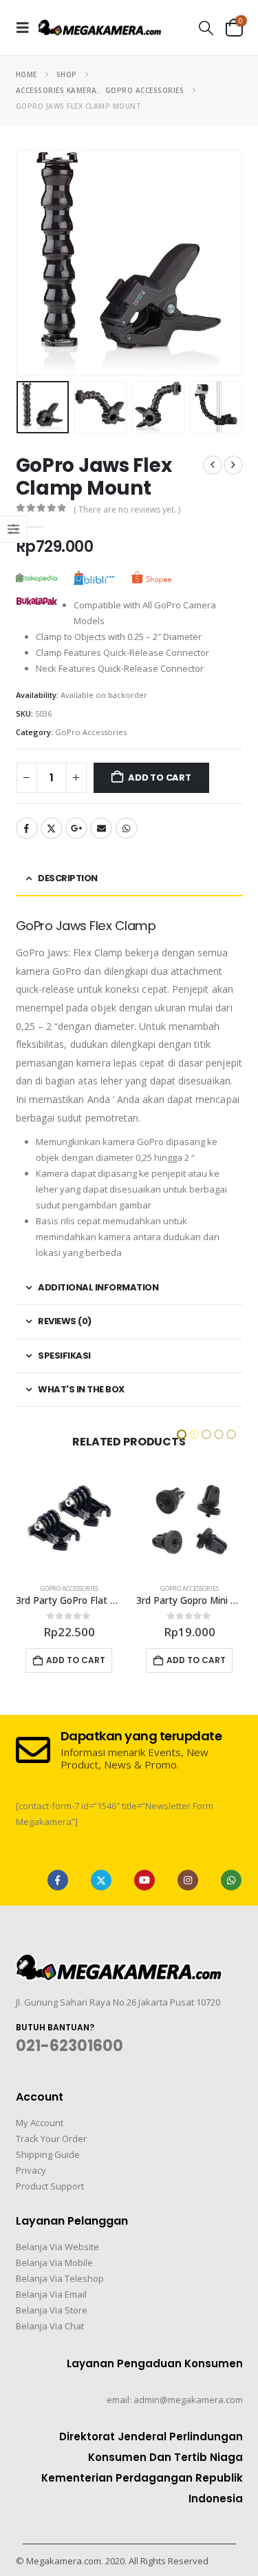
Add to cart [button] (76, 1660)
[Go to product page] (69, 1519)
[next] (233, 465)
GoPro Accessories (91, 732)
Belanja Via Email (51, 2294)
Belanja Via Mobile (54, 2263)
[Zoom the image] (119, 1962)
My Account (40, 2123)
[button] (27, 28)
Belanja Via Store (52, 2310)
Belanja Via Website (57, 2247)
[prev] (213, 465)
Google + (76, 828)
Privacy (31, 2170)
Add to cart (160, 777)
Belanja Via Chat (50, 2326)
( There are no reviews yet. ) (127, 509)
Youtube (144, 1880)
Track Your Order (51, 2139)
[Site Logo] (100, 27)
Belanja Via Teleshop (60, 2278)
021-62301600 (69, 2046)
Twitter (52, 828)
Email (101, 828)
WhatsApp (127, 828)
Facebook (27, 828)
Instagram (188, 1880)
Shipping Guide (48, 2154)
